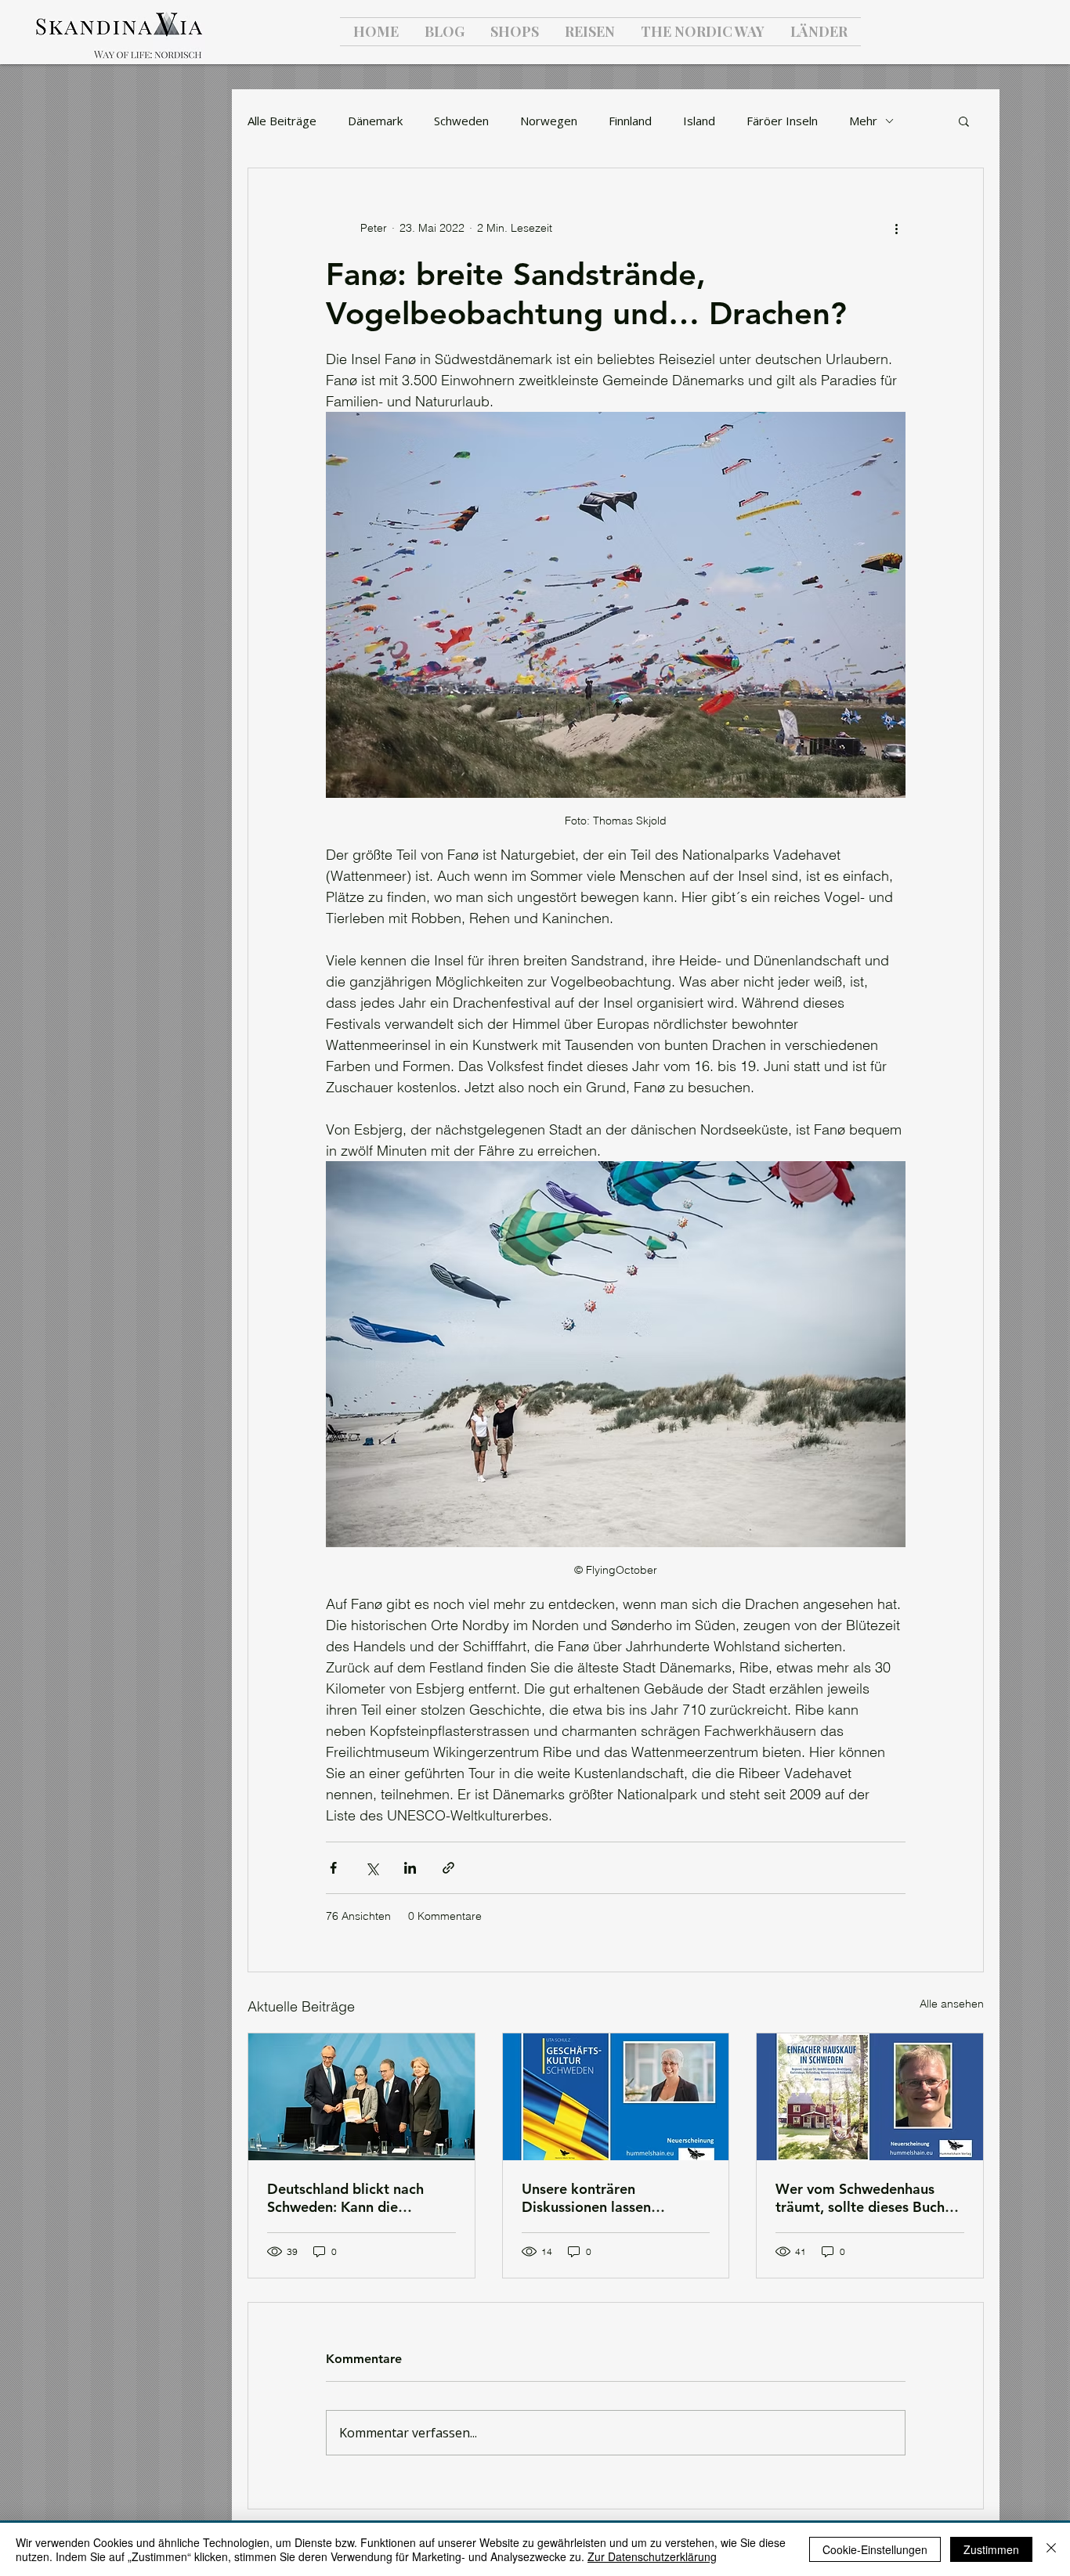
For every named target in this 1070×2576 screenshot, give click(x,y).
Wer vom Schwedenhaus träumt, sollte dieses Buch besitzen (860, 2198)
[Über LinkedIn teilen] (410, 1868)
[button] (964, 121)
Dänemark (375, 121)
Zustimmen (991, 2549)
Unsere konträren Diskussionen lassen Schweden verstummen (597, 2198)
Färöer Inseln (782, 121)
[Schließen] (1051, 2549)
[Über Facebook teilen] (333, 1868)
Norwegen (549, 121)
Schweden (461, 121)
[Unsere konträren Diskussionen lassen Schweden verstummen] (616, 2097)
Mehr (863, 121)
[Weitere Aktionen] (896, 228)
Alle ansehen (952, 2004)
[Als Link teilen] (448, 1868)
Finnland (630, 121)
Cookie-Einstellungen (875, 2549)
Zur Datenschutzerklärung (652, 2556)
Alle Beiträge (282, 121)
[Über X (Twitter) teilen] (372, 1868)
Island (699, 121)
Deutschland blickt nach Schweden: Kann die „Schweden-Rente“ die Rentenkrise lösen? (345, 2198)
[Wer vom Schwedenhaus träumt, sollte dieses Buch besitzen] (870, 2097)
